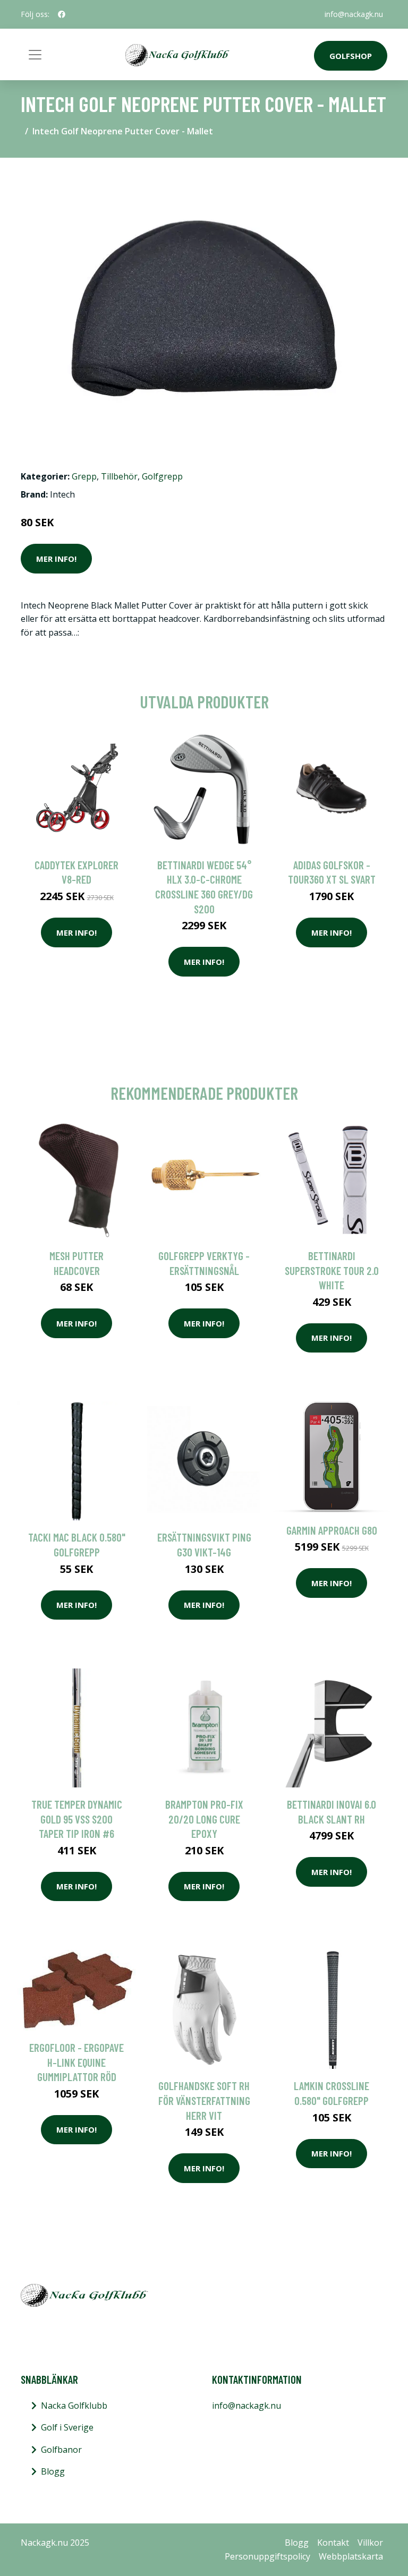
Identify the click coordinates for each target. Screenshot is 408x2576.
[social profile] (62, 14)
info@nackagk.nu (354, 14)
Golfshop (351, 56)
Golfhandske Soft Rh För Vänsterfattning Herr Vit (204, 2100)
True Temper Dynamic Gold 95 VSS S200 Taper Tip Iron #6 (77, 1819)
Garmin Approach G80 (332, 1530)
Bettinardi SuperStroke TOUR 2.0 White (332, 1270)
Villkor (370, 2543)
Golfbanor (61, 2450)
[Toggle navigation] (35, 55)
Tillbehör (119, 476)
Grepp (84, 476)
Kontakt (333, 2543)
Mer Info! (56, 559)
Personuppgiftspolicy (267, 2556)
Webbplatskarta (351, 2556)
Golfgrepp (162, 476)
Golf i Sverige (67, 2427)
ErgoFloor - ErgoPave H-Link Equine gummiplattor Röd (76, 2062)
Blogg (53, 2471)
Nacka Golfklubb (74, 2406)
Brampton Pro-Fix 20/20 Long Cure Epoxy (204, 1819)
